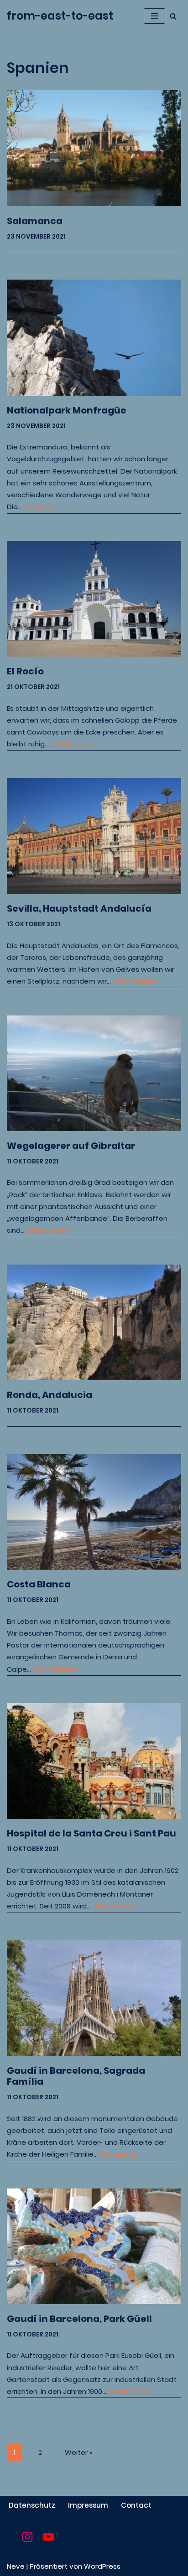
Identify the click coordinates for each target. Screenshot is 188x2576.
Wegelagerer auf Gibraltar (71, 1146)
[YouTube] (48, 2537)
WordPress (102, 2566)
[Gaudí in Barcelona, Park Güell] (94, 2247)
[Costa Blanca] (94, 1512)
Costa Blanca (39, 1584)
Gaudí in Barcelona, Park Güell (79, 2319)
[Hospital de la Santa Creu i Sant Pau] (94, 1761)
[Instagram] (27, 2537)
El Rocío (25, 671)
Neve (16, 2566)
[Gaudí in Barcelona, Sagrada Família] (94, 1998)
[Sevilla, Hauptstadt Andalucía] (94, 836)
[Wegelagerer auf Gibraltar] (94, 1074)
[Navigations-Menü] (154, 16)
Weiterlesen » (47, 507)
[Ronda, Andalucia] (94, 1323)
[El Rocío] (94, 599)
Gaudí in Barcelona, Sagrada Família (76, 2076)
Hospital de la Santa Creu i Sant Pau (91, 1833)
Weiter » (79, 2452)
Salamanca (35, 221)
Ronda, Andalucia (50, 1395)
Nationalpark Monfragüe (67, 410)
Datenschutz (32, 2505)
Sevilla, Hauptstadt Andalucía (79, 908)
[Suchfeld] (173, 16)
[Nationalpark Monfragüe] (94, 338)
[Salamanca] (94, 148)
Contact (136, 2505)
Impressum (88, 2505)
